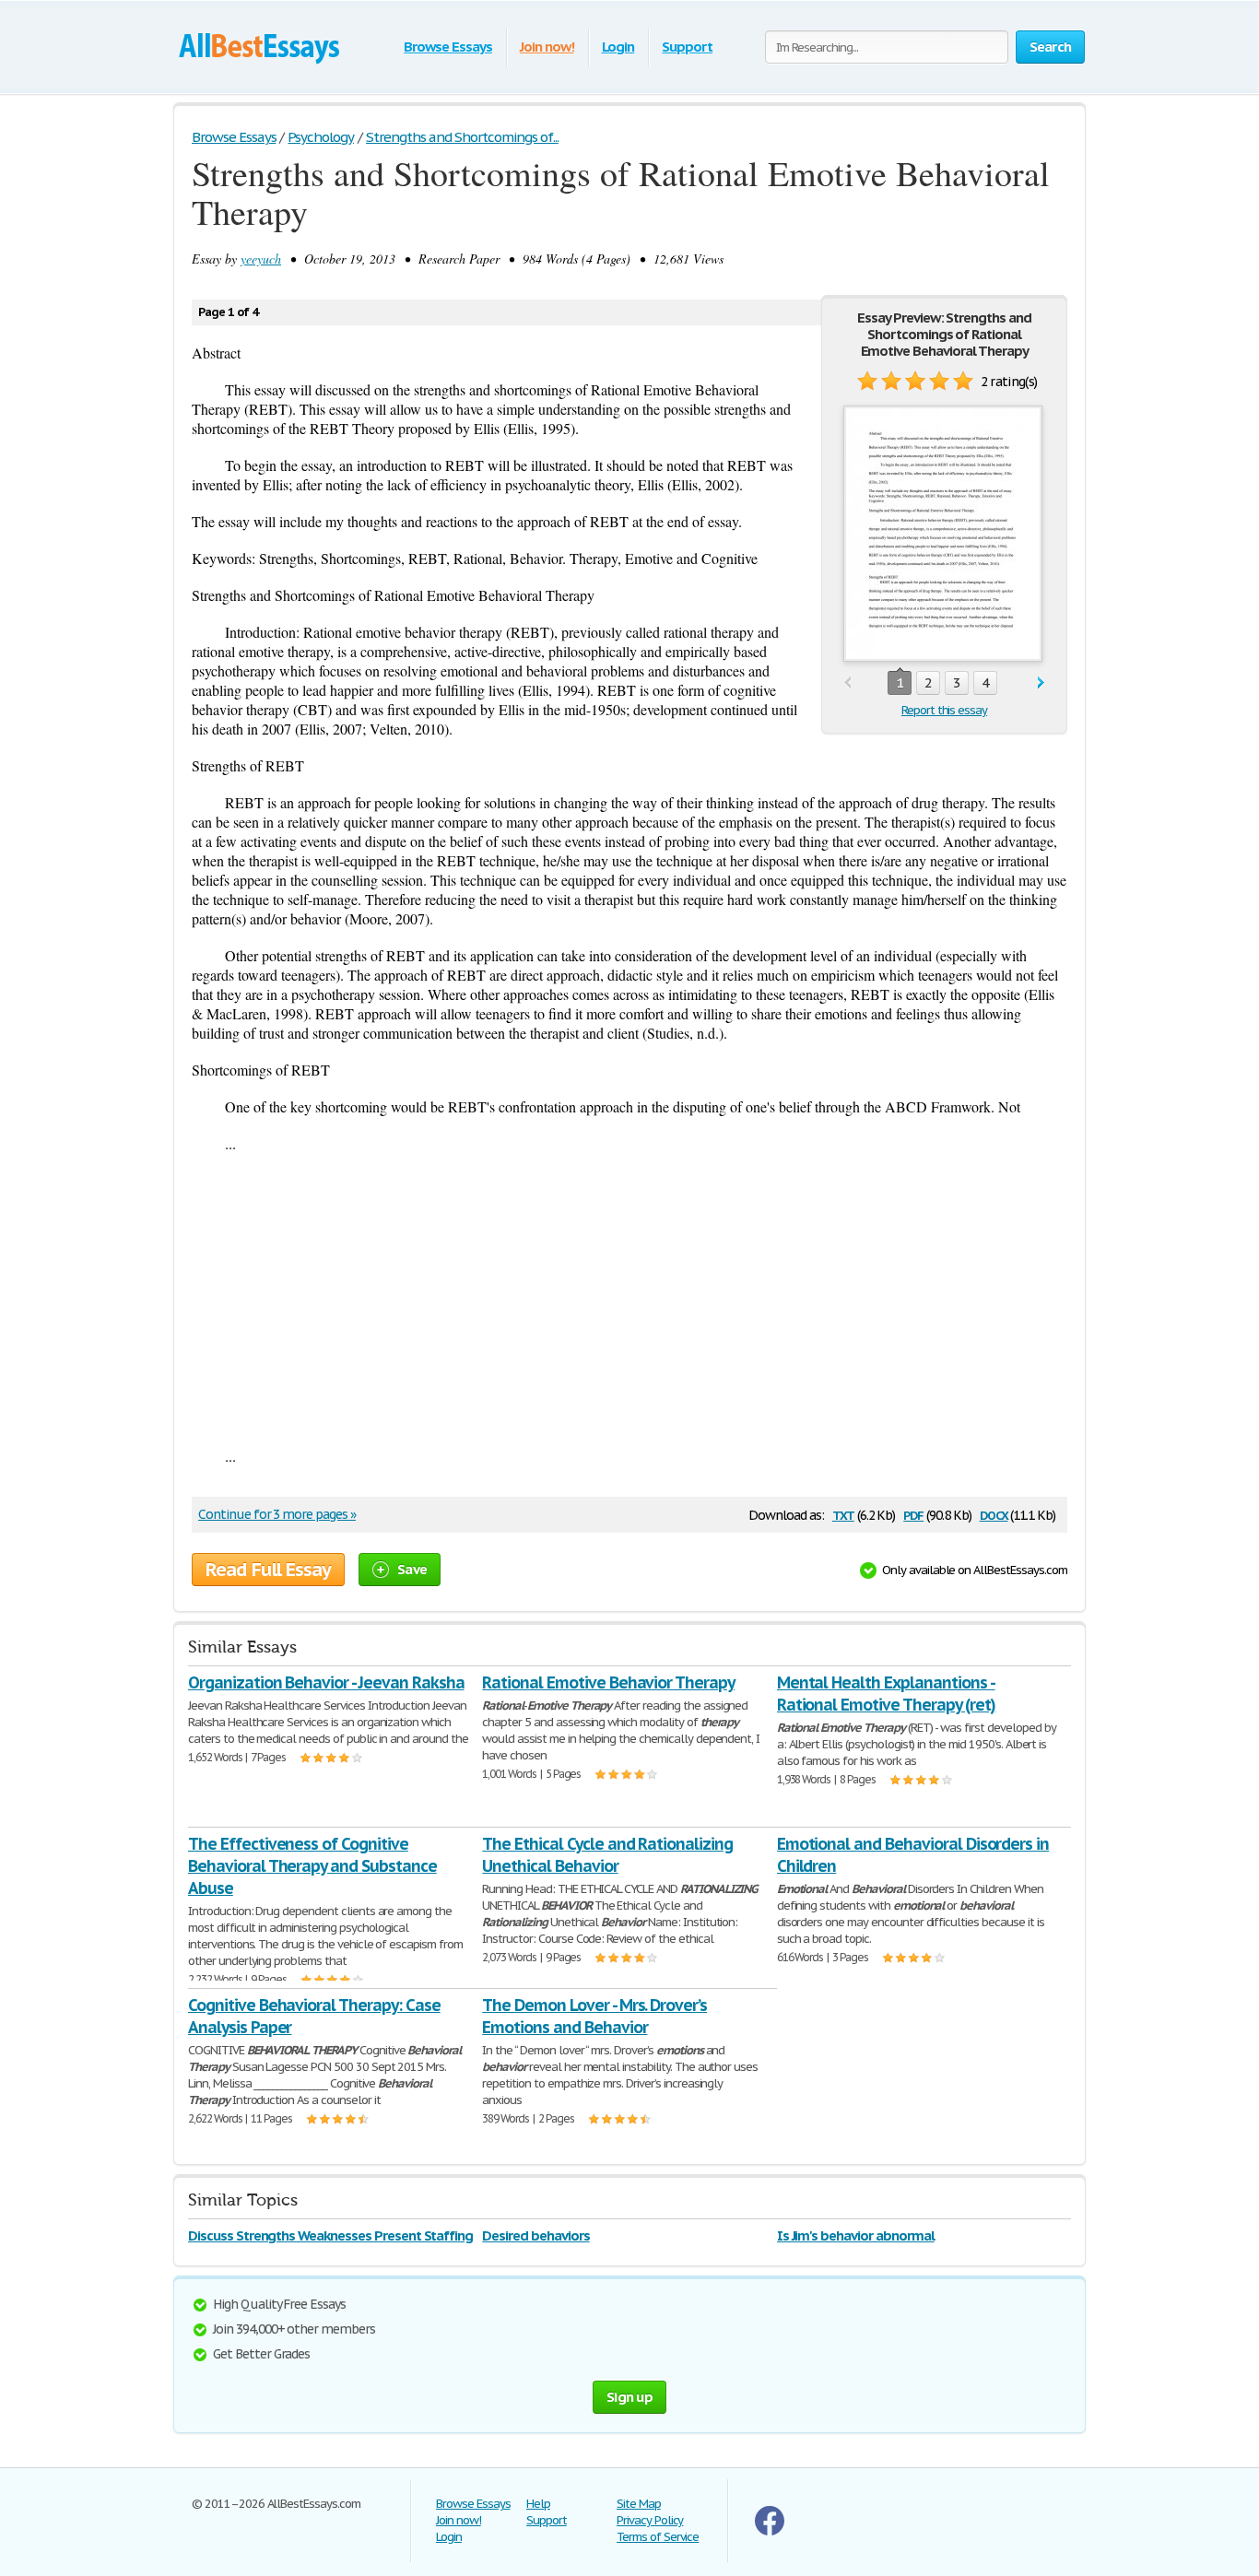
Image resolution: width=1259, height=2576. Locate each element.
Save (412, 1569)
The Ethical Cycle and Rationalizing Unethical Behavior (607, 1855)
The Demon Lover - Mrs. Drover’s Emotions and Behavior (594, 2016)
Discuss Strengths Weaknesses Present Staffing (330, 2235)
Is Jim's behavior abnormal (856, 2235)
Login (618, 47)
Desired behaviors (535, 2235)
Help (538, 2504)
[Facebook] (770, 2531)
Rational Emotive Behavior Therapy (608, 1682)
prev (847, 683)
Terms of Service (658, 2537)
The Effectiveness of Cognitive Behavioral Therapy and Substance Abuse (312, 1866)
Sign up (629, 2397)
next (1041, 683)
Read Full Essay (268, 1570)
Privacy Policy (650, 2520)
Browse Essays (447, 47)
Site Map (639, 2504)
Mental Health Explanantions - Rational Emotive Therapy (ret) (887, 1694)
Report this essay (944, 710)
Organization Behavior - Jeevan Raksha (326, 1682)
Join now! (547, 47)
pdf (913, 1514)
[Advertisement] (629, 1300)
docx (994, 1514)
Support (687, 47)
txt (843, 1514)
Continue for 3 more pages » (277, 1514)
